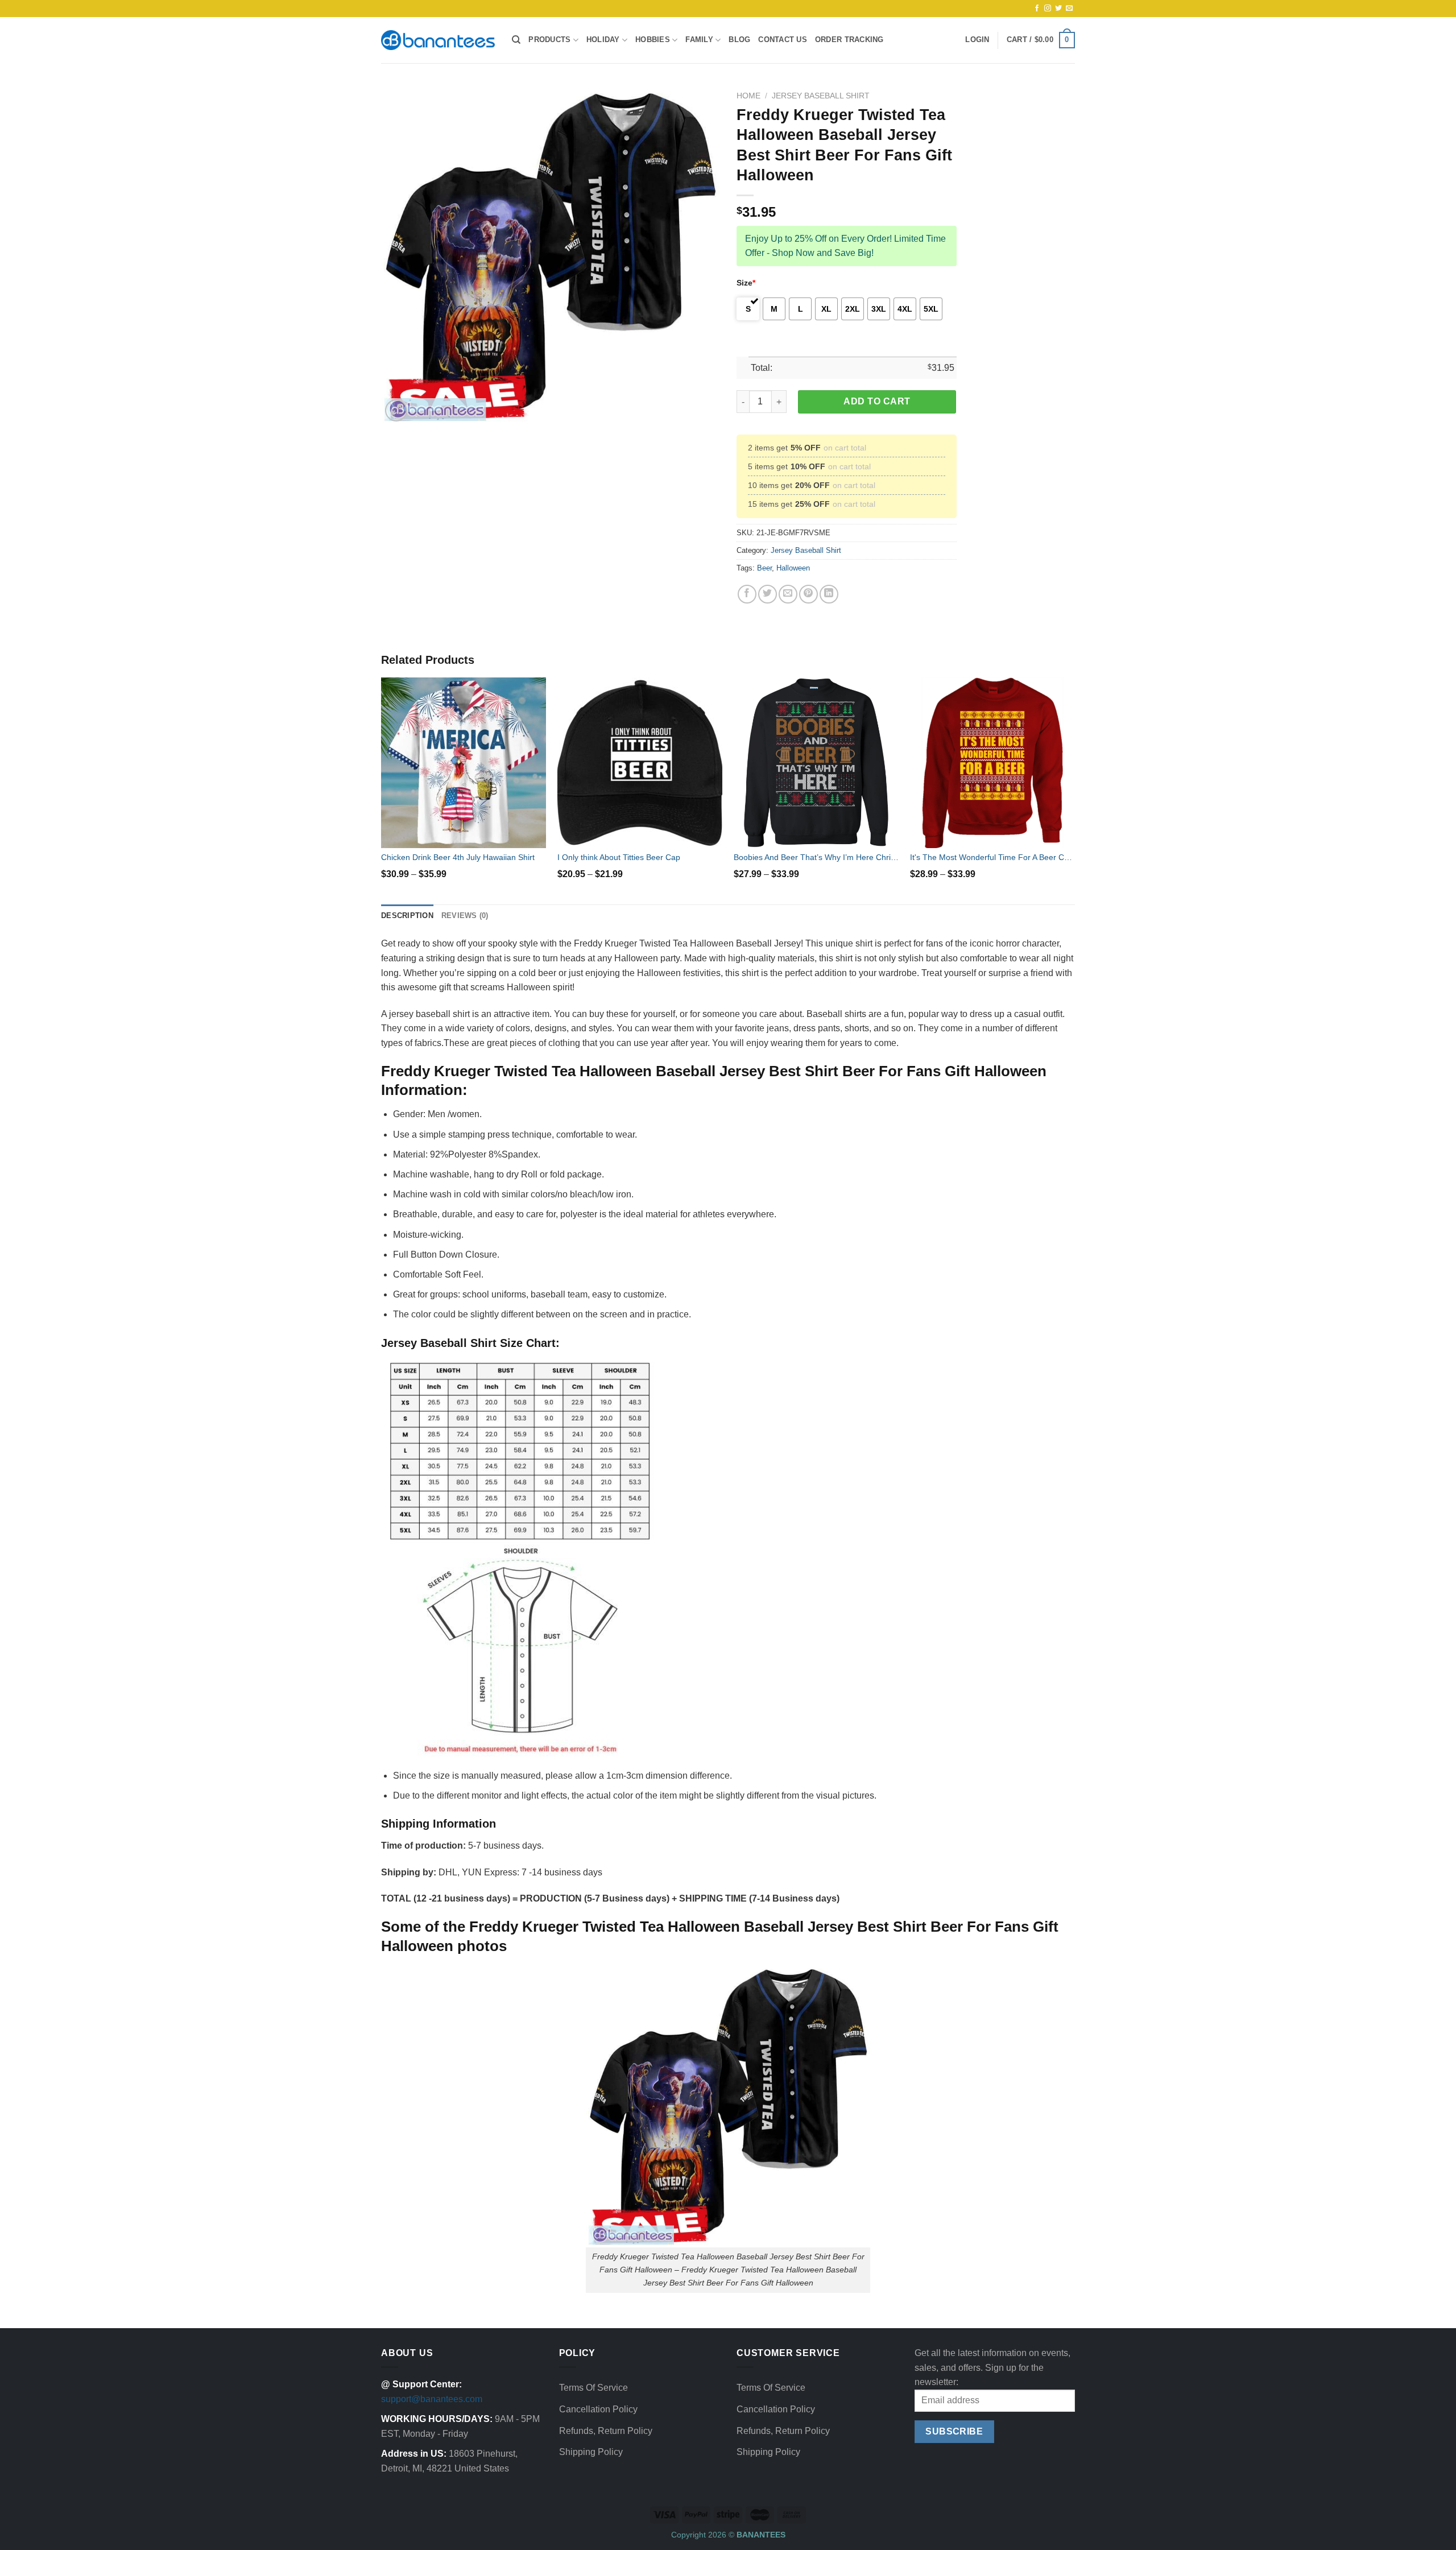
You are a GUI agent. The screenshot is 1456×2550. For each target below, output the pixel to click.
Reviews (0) (465, 916)
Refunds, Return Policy (606, 2431)
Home (748, 96)
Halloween (793, 568)
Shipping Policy (591, 2452)
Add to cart (877, 401)
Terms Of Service (593, 2388)
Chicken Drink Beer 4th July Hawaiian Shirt (458, 857)
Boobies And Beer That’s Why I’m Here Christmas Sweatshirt (816, 857)
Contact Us (783, 40)
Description (407, 916)
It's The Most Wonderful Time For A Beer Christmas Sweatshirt (992, 857)
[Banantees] (438, 40)
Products (549, 40)
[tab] (407, 916)
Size (746, 283)
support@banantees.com (432, 2399)
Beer (764, 568)
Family (699, 40)
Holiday (603, 40)
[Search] (516, 40)
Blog (739, 40)
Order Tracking (849, 40)
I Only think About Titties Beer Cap (619, 857)
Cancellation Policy (598, 2409)
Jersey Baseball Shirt (821, 96)
